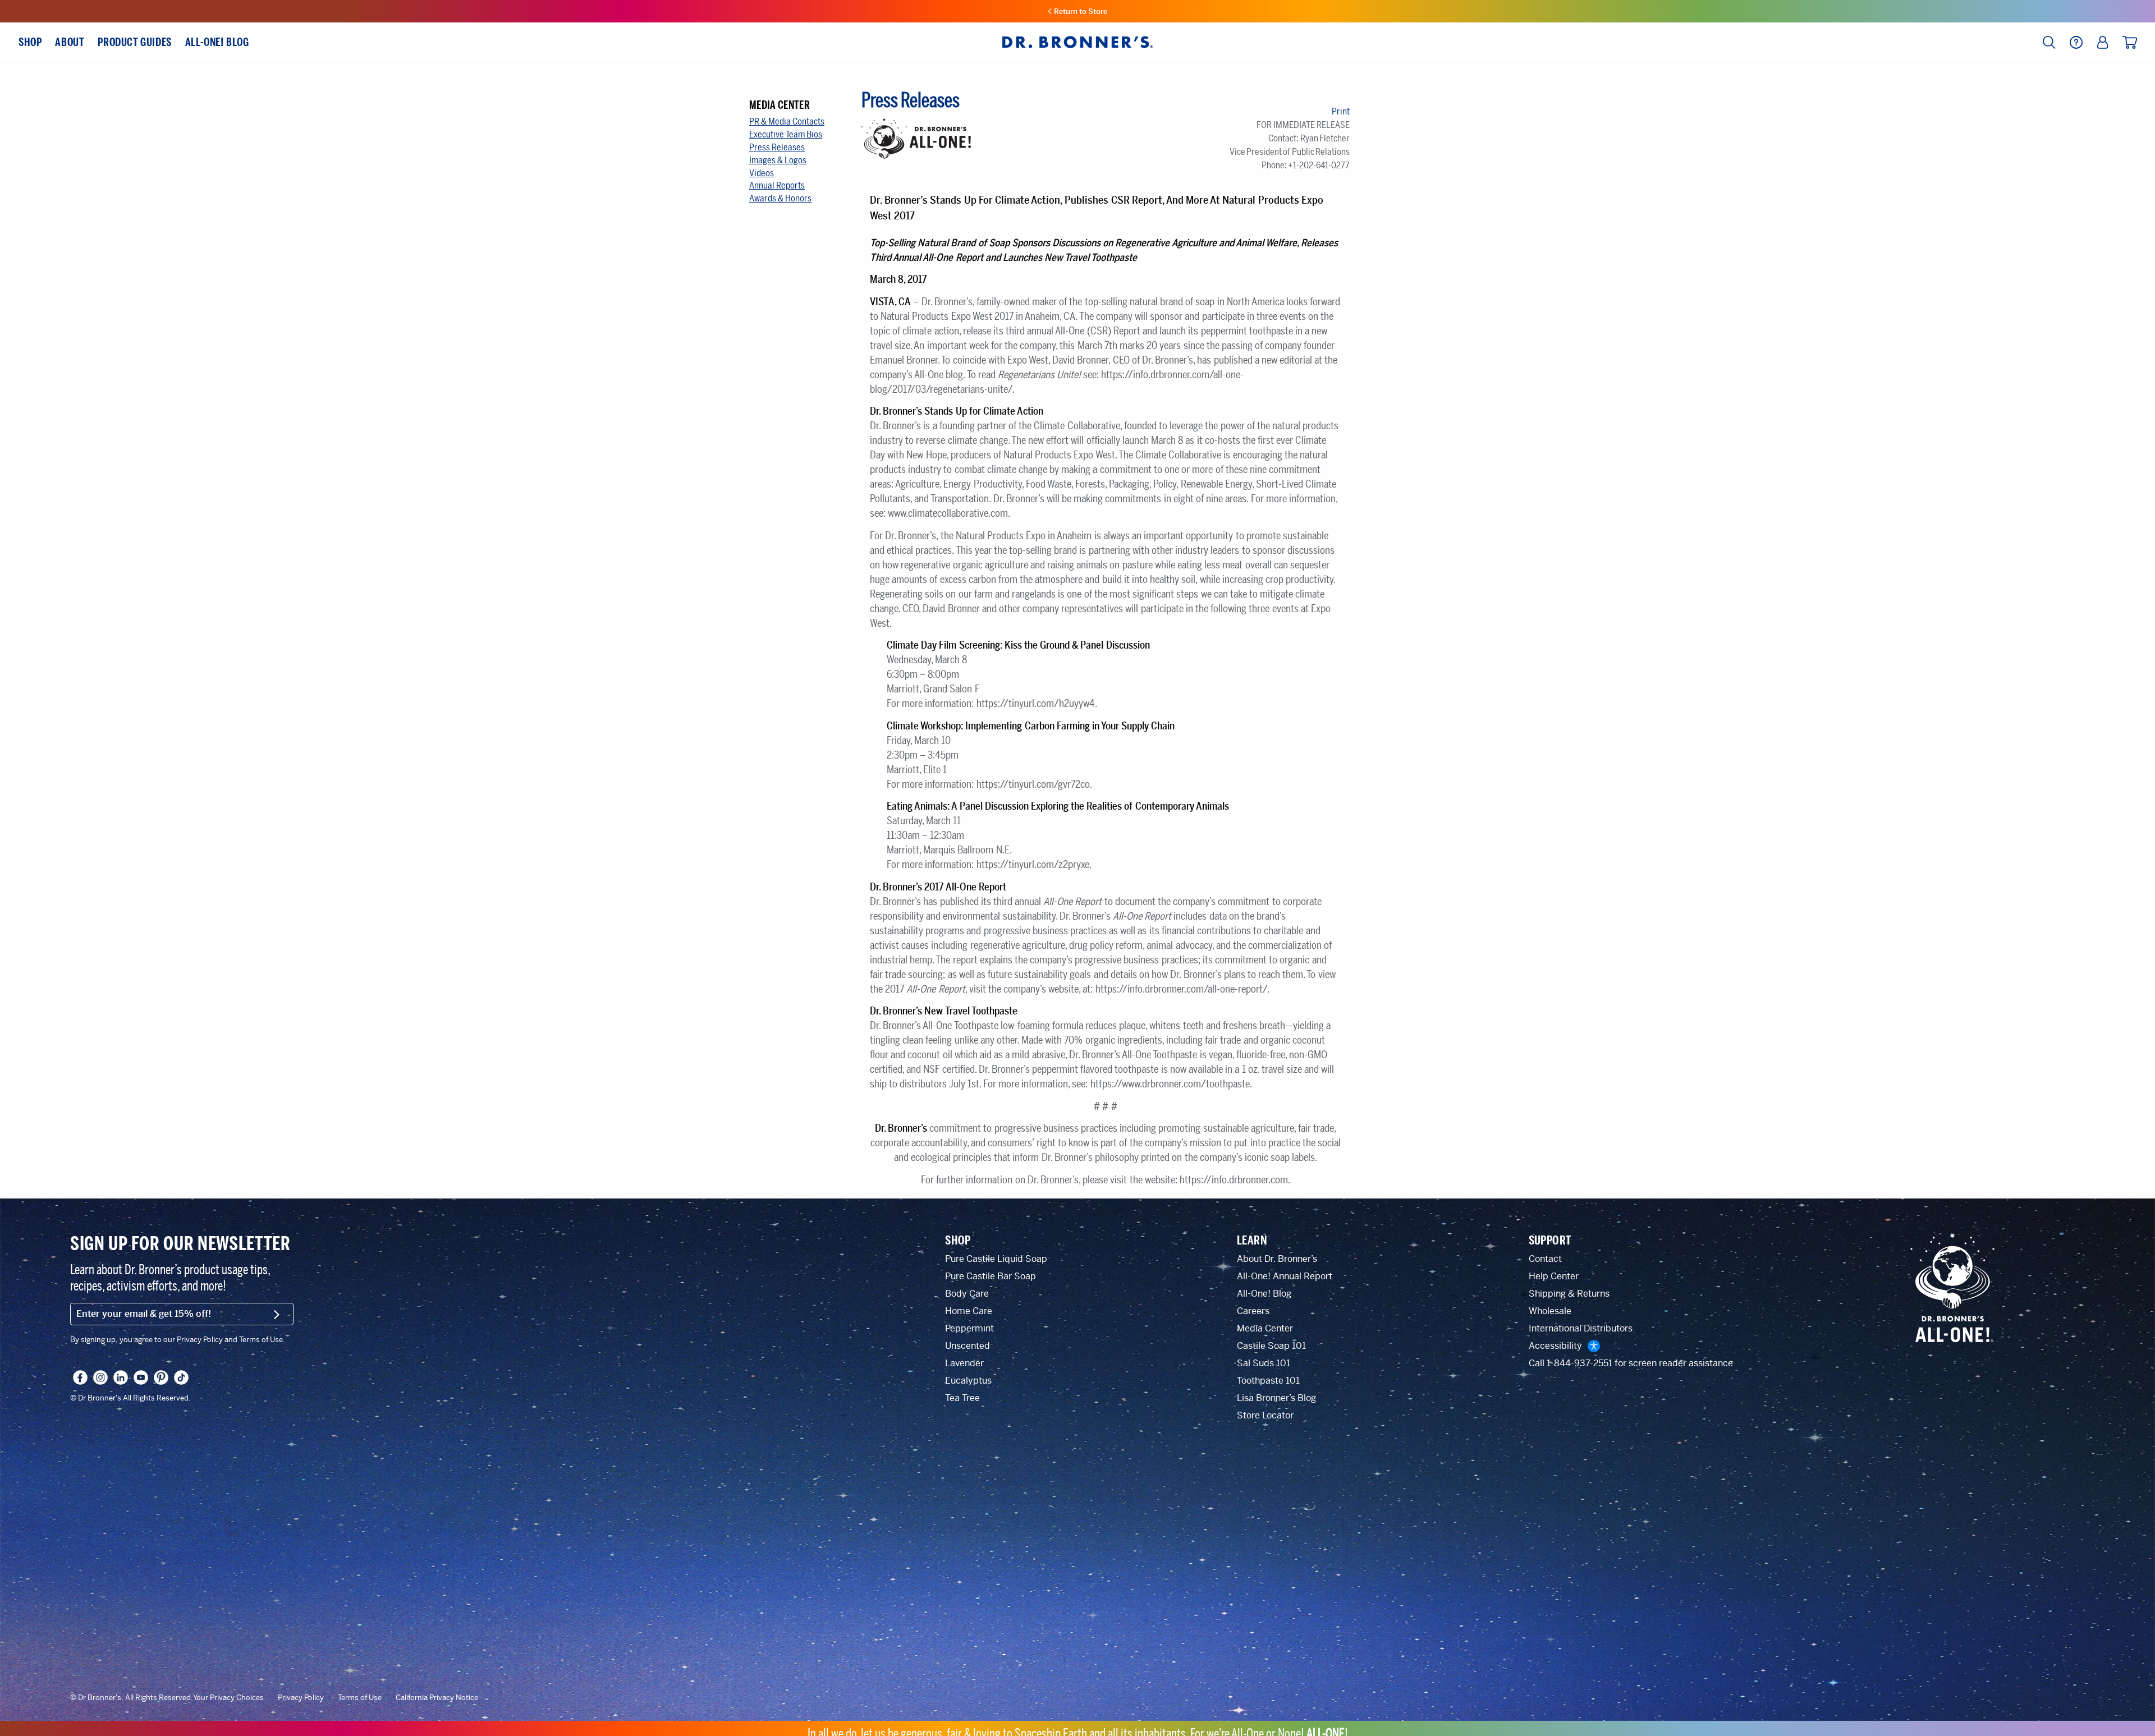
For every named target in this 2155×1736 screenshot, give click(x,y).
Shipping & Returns (1569, 1294)
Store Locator (1265, 1415)
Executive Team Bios (786, 134)
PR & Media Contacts (787, 121)
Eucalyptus (968, 1381)
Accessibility (1555, 1346)
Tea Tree (962, 1398)
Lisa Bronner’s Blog (1276, 1398)
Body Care (967, 1294)
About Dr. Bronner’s (1277, 1259)
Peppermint (969, 1328)
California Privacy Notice (437, 1698)
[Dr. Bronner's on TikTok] (181, 1377)
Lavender (964, 1363)
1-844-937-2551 (1579, 1363)
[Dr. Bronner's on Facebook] (80, 1377)
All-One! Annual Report (1285, 1276)
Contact (1545, 1259)
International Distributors (1581, 1328)
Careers (1253, 1311)
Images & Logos (778, 160)
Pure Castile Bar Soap (991, 1276)
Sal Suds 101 (1264, 1363)
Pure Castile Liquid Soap (996, 1259)
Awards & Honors (780, 198)
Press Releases (777, 147)
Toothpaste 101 (1268, 1381)
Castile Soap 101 (1271, 1346)
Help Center (1554, 1276)
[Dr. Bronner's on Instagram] (100, 1377)
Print (1341, 111)
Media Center (1265, 1328)
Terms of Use (360, 1698)
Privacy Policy (301, 1698)
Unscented (968, 1346)
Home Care (969, 1311)
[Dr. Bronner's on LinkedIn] (121, 1377)
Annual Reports (777, 185)
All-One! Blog (1264, 1294)
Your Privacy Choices (228, 1698)
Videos (762, 173)
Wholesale (1550, 1311)
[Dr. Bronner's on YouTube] (141, 1377)
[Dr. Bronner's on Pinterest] (161, 1377)
